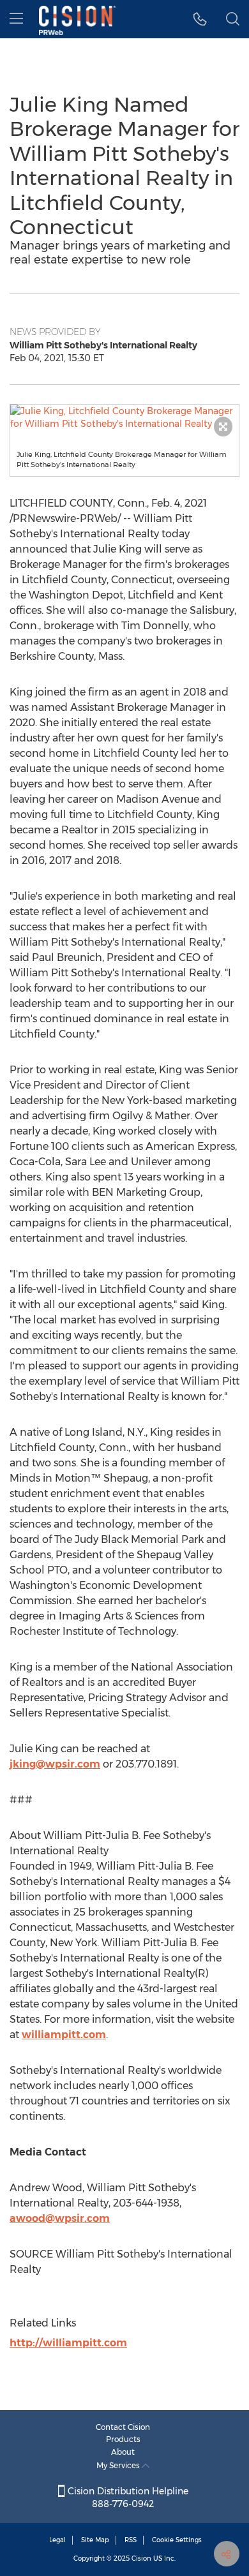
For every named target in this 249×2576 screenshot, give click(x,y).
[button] (124, 417)
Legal (57, 2540)
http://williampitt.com (68, 2343)
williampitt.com (64, 2035)
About (123, 2452)
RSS (131, 2540)
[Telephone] (200, 19)
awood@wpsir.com (60, 2218)
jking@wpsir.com (55, 1764)
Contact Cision (123, 2427)
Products (123, 2439)
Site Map (95, 2540)
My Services (119, 2465)
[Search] (233, 19)
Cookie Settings (177, 2540)
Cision (141, 2558)
